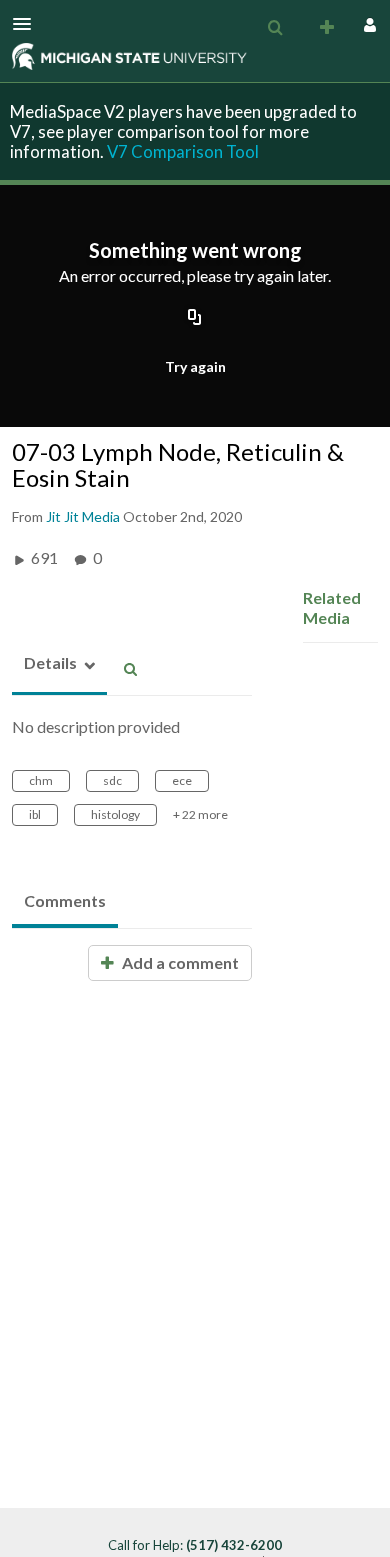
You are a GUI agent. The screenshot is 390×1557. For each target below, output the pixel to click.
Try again (195, 366)
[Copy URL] (195, 319)
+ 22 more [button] (200, 814)
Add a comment (179, 962)
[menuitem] (275, 28)
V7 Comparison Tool (183, 151)
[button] (28, 24)
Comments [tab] (65, 900)
